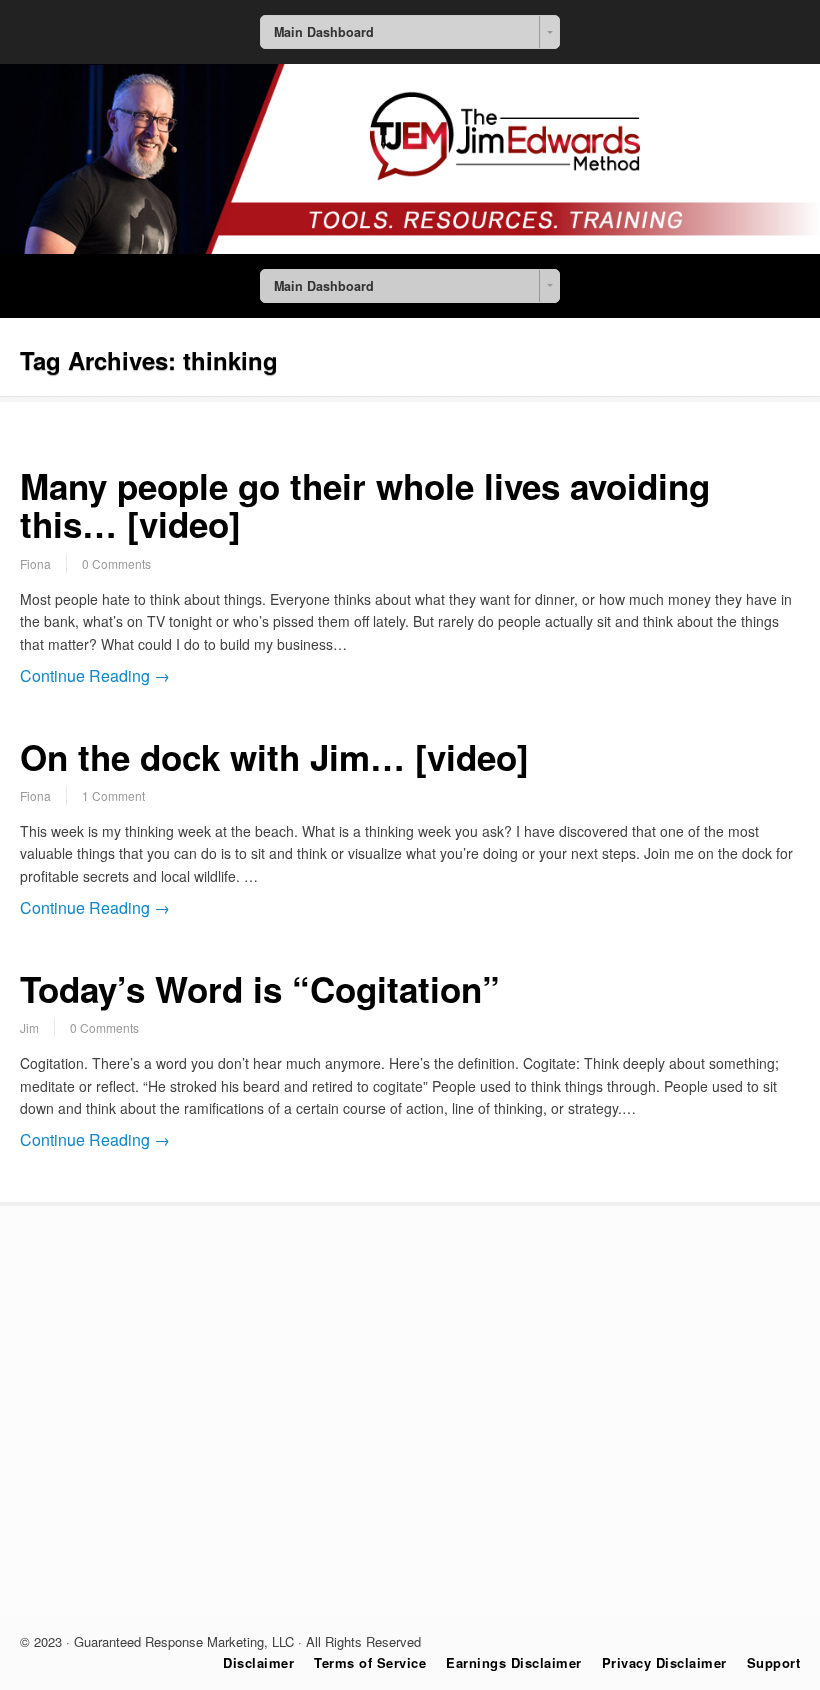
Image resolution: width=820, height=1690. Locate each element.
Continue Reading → (95, 675)
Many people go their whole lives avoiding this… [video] (365, 505)
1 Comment (113, 795)
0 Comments (116, 563)
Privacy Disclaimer (664, 1662)
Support (774, 1662)
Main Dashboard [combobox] (324, 32)
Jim (29, 1027)
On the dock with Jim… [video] (274, 757)
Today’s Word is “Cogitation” (260, 989)
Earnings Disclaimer (514, 1662)
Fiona (35, 563)
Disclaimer (258, 1662)
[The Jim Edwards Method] (410, 248)
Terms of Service (370, 1662)
